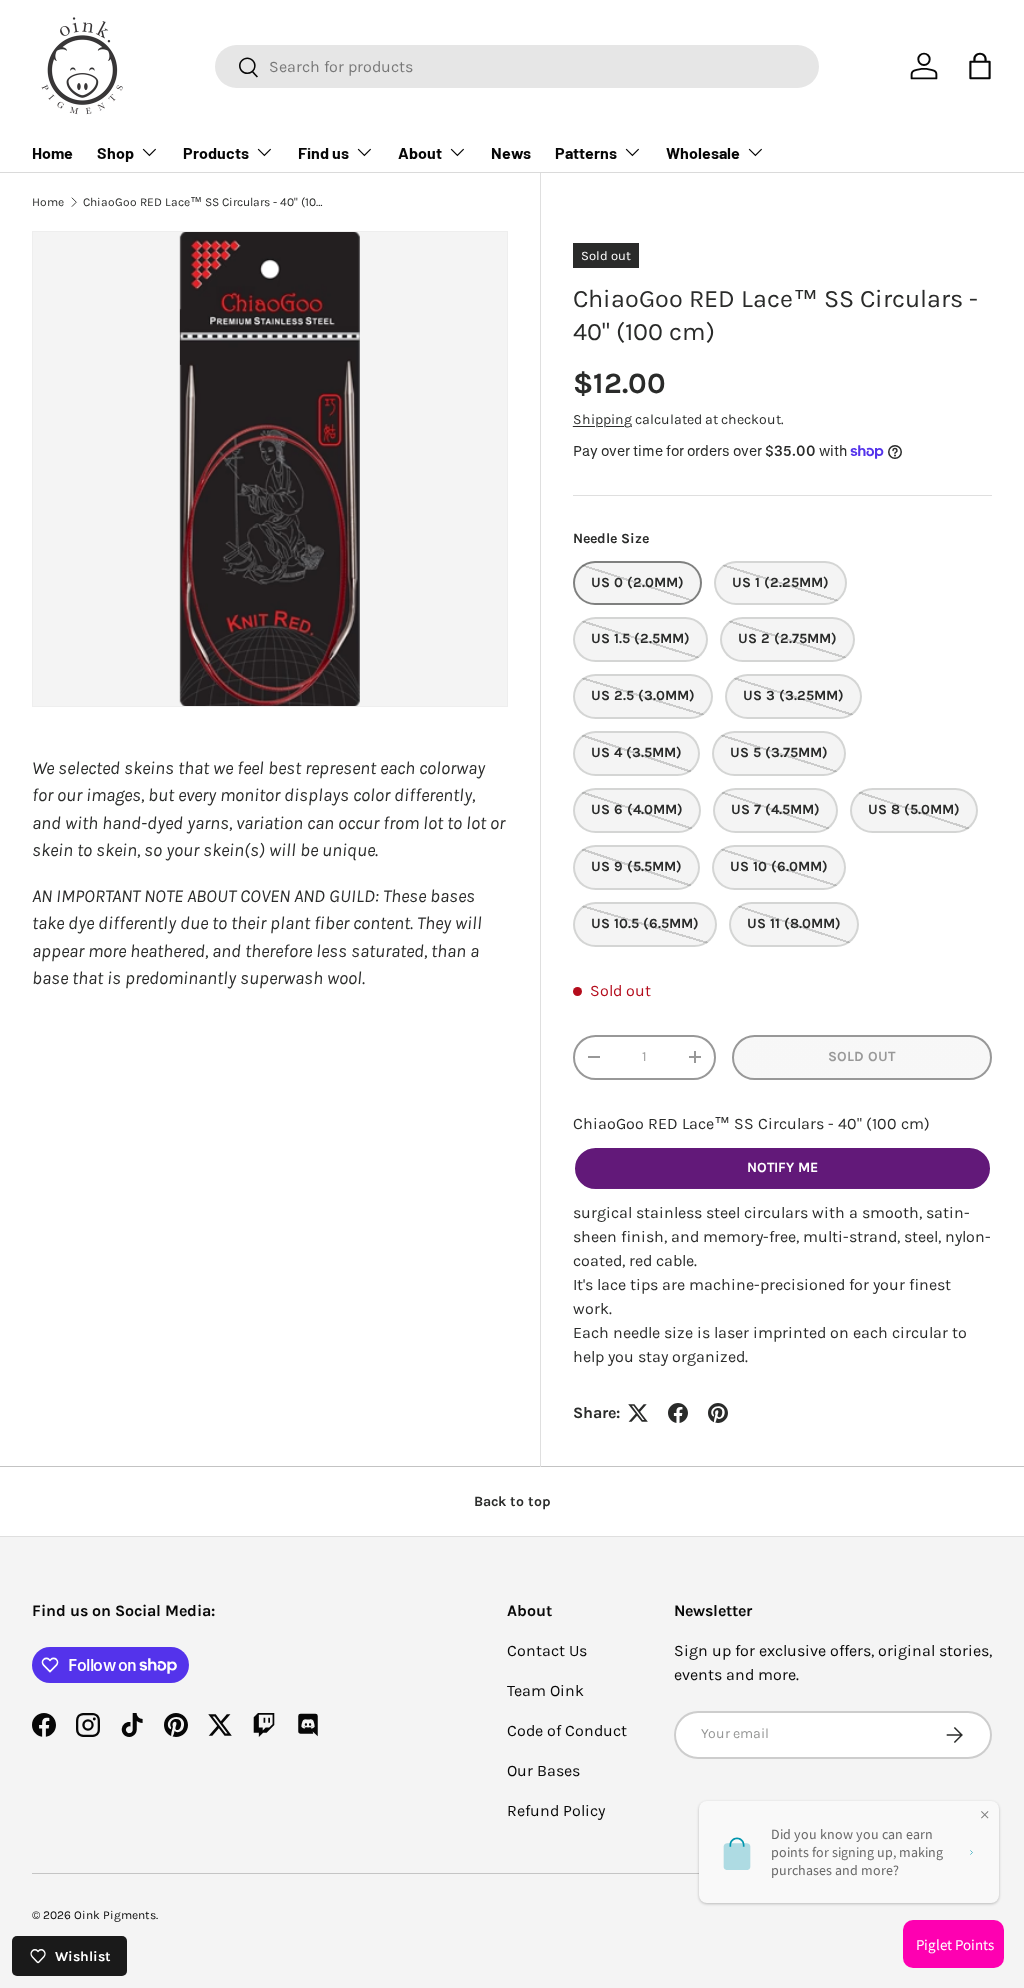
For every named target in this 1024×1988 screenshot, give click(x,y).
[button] (980, 66)
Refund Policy (556, 1810)
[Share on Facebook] (678, 1413)
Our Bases (543, 1770)
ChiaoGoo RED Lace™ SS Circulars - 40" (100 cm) (203, 202)
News (511, 152)
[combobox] (517, 66)
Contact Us (547, 1650)
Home (52, 152)
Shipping (602, 419)
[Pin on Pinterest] (718, 1413)
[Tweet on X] (638, 1413)
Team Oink (545, 1690)
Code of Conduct (567, 1730)
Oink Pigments (115, 1915)
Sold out (861, 1056)
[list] (270, 469)
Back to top (512, 1501)
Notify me (782, 1167)
